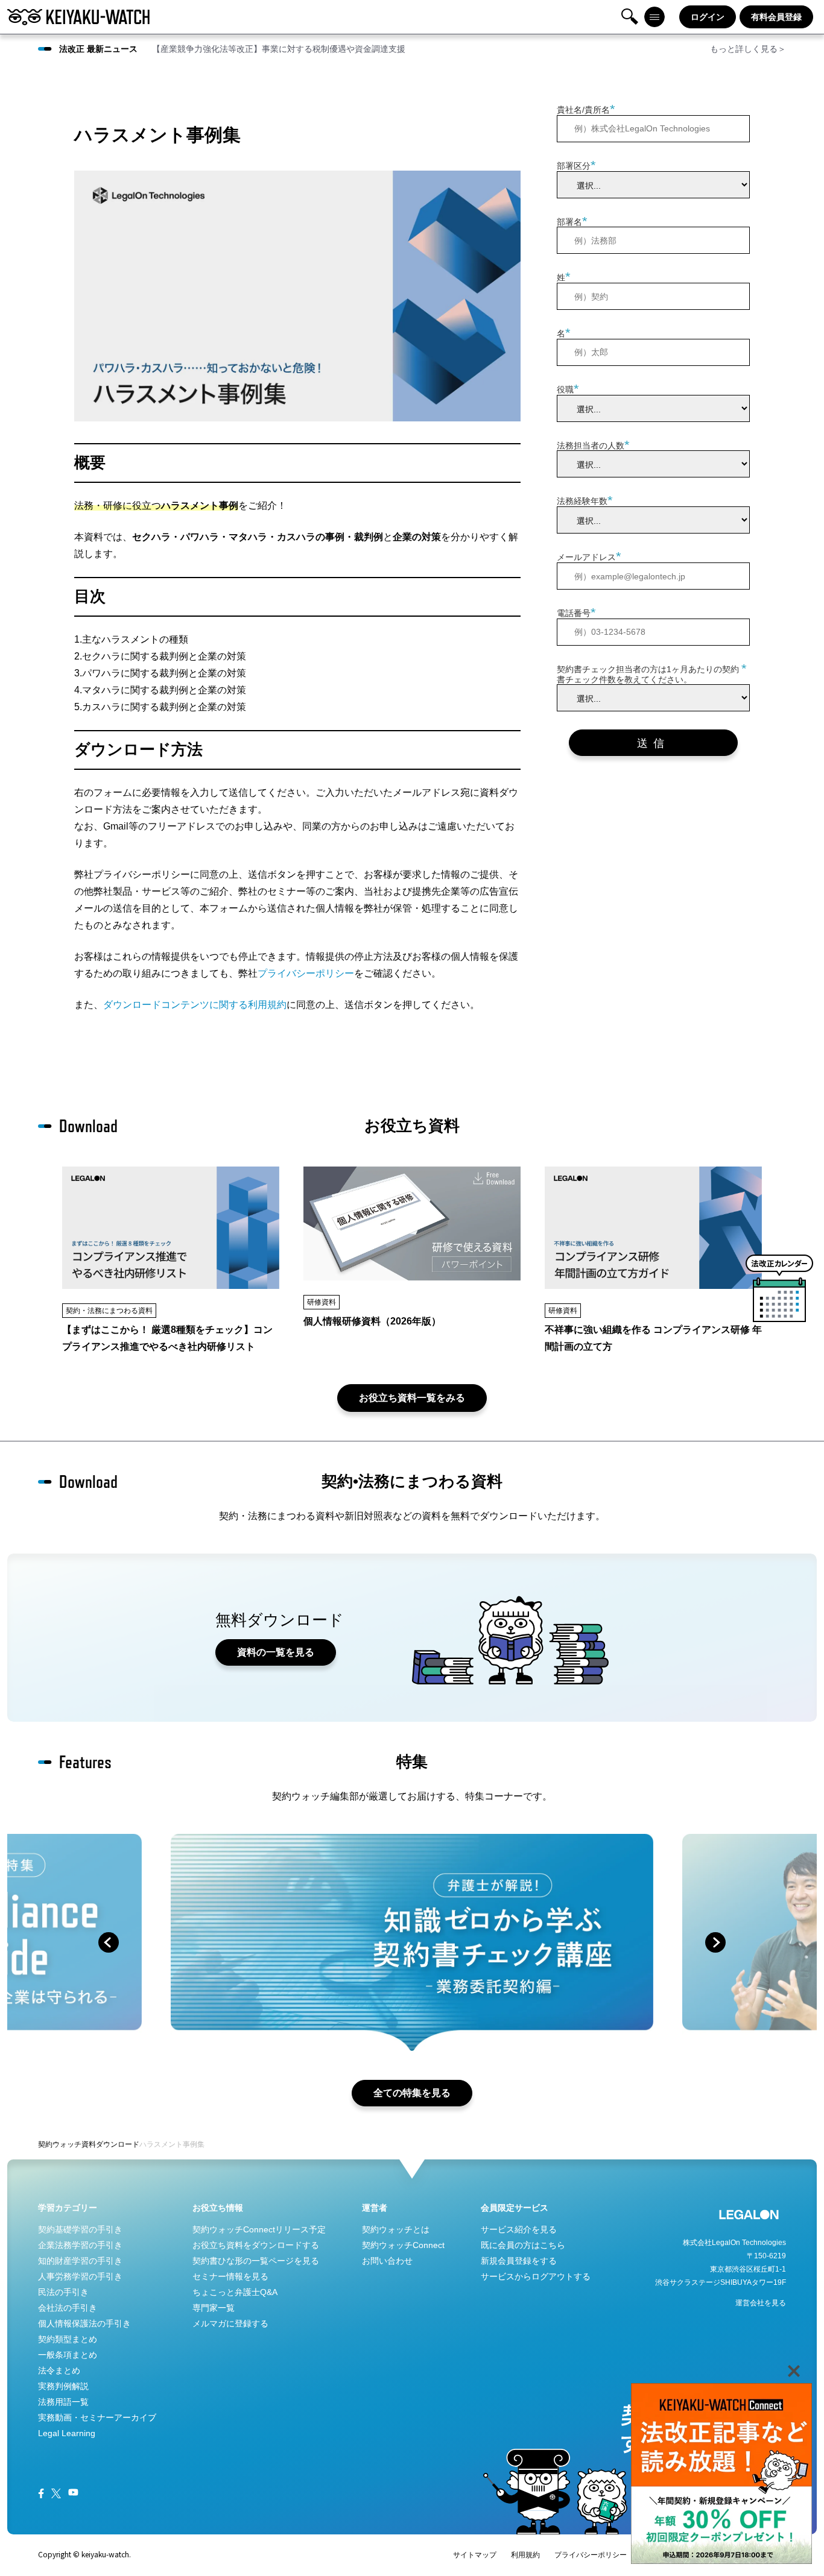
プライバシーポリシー (306, 973)
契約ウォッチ (60, 2144)
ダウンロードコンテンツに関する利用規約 (195, 1005)
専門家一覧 (214, 2308)
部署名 (572, 220)
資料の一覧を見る (276, 1652)
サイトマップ (475, 2555)
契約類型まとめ (68, 2339)
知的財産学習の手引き (80, 2261)
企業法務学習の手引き (80, 2245)
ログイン (708, 17)
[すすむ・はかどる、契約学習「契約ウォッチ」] (78, 17)
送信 (653, 743)
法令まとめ (59, 2370)
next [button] (715, 1942)
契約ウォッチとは (396, 2229)
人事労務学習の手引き (80, 2276)
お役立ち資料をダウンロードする (256, 2245)
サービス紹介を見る (519, 2229)
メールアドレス (589, 556)
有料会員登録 (776, 17)
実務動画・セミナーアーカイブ (97, 2417)
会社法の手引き (68, 2308)
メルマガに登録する (230, 2323)
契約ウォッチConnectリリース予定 (259, 2229)
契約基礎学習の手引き (80, 2229)
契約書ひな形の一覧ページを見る (256, 2261)
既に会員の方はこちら (523, 2245)
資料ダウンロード (110, 2144)
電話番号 (576, 612)
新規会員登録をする (519, 2261)
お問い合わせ (387, 2261)
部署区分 (576, 165)
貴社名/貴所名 (586, 109)
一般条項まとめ (68, 2355)
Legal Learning (67, 2433)
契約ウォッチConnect (403, 2245)
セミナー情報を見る (230, 2276)
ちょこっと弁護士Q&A (235, 2292)
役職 (568, 389)
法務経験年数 (585, 500)
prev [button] (109, 1942)
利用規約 (525, 2555)
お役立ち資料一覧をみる (412, 1398)
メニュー (654, 17)
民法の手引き (63, 2292)
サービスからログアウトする (536, 2276)
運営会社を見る (761, 2303)
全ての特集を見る (412, 2093)
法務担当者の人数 (593, 444)
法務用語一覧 (63, 2402)
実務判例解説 (63, 2386)
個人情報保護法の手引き (84, 2323)
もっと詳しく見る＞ (748, 49)
